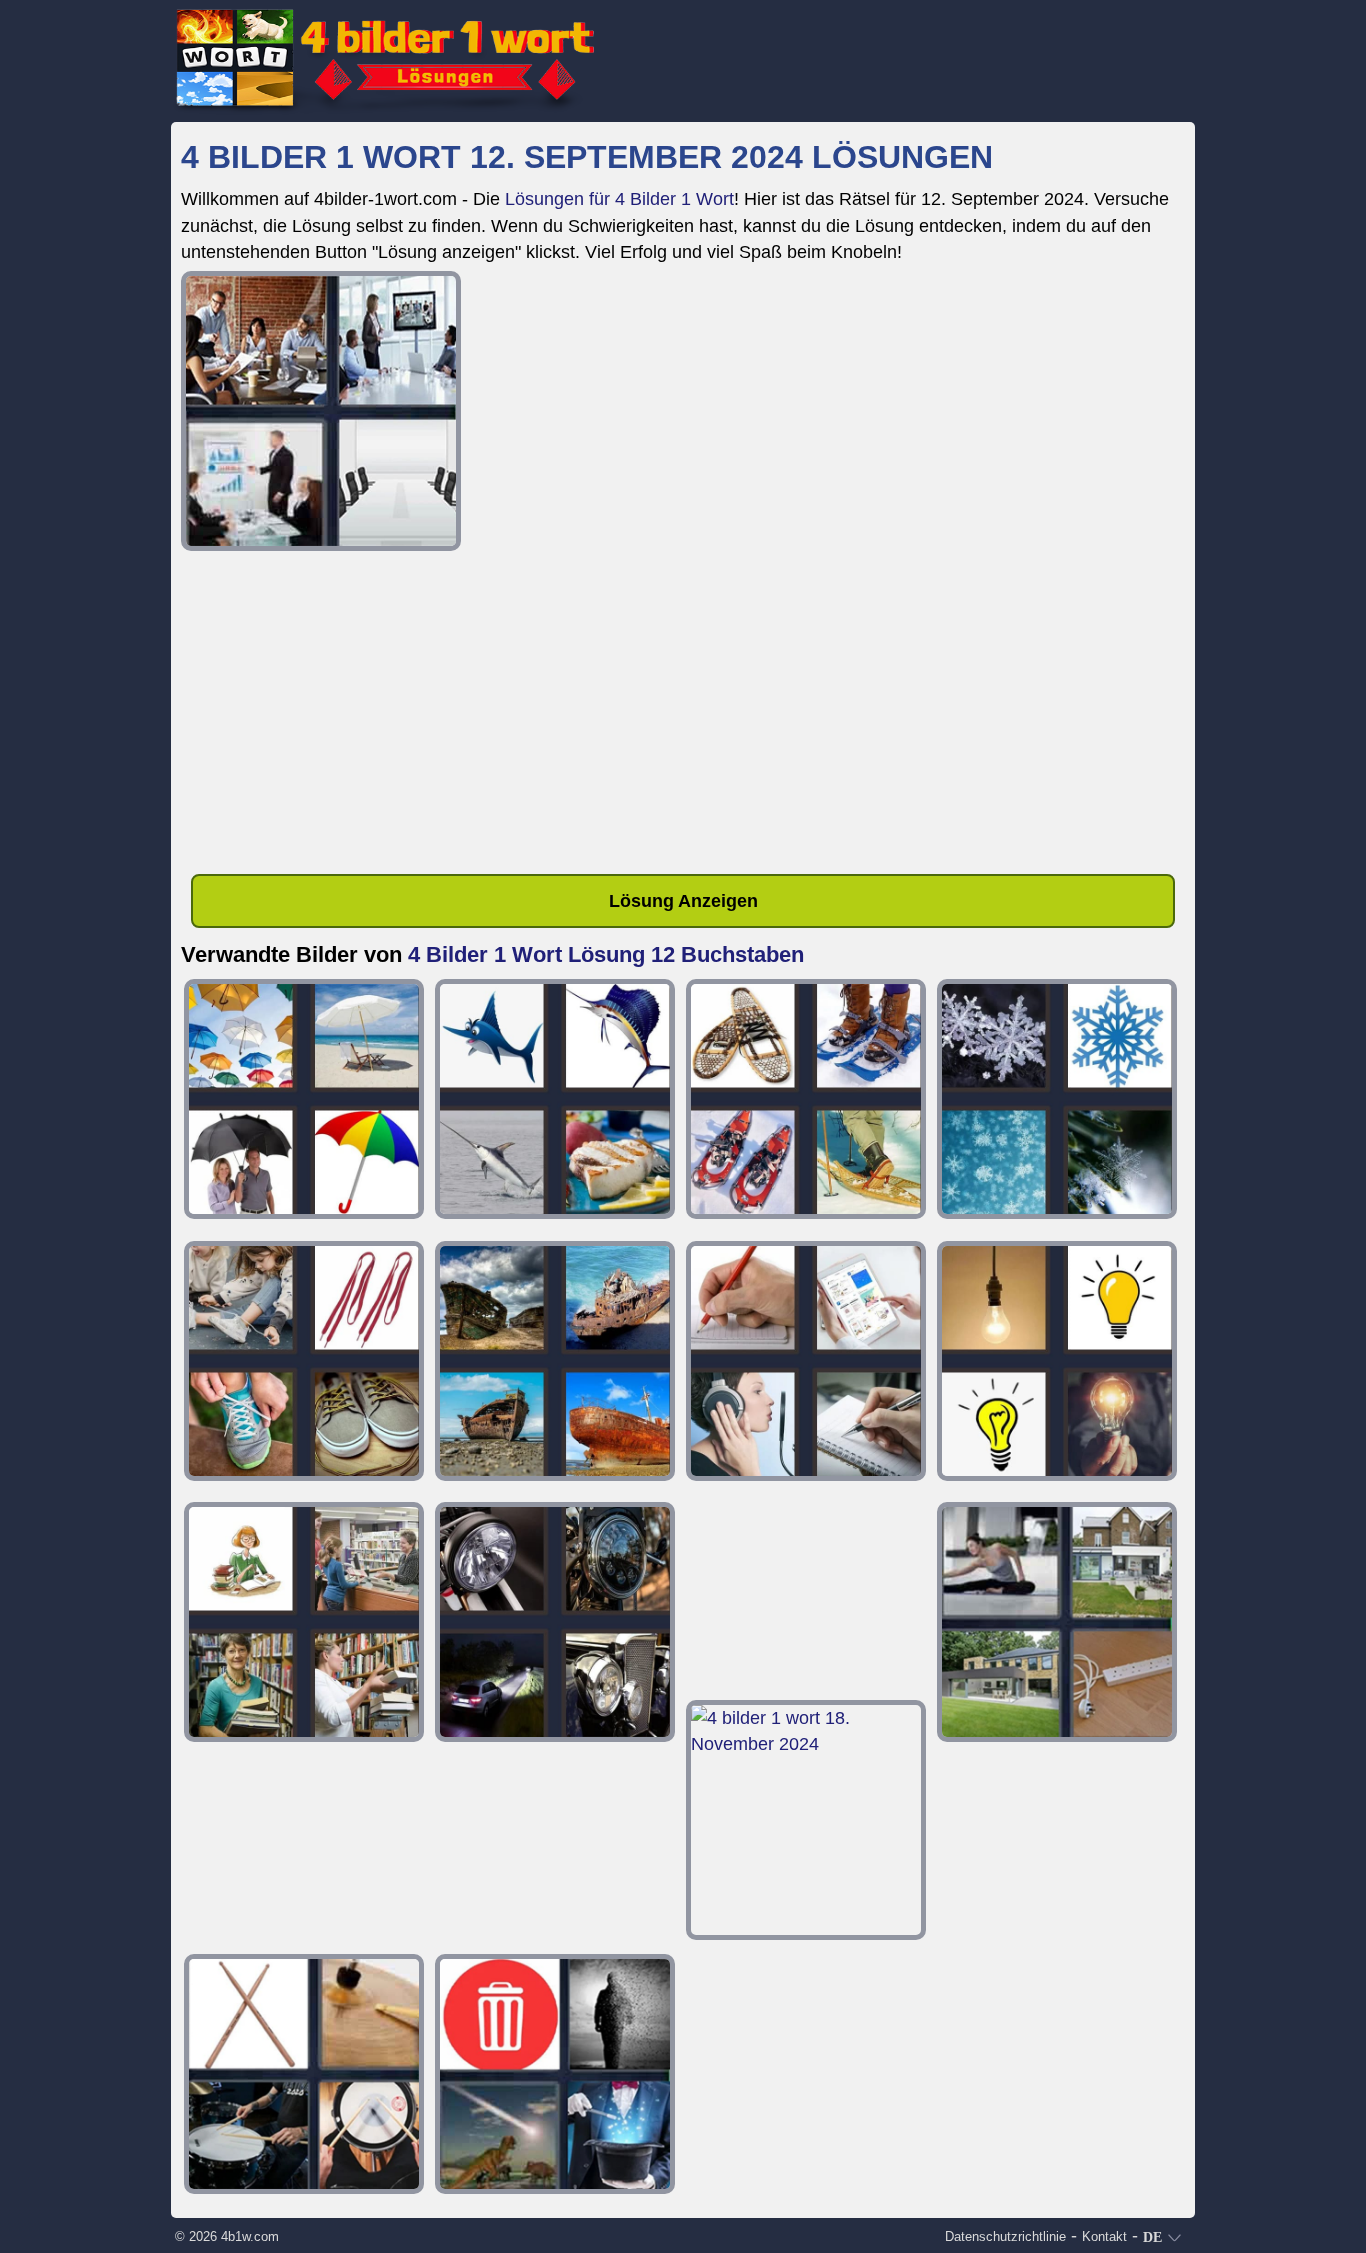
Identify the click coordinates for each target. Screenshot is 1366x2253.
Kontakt (1104, 2236)
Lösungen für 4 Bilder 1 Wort (619, 199)
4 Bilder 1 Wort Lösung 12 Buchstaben (606, 954)
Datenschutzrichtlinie (1005, 2236)
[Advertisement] (683, 716)
